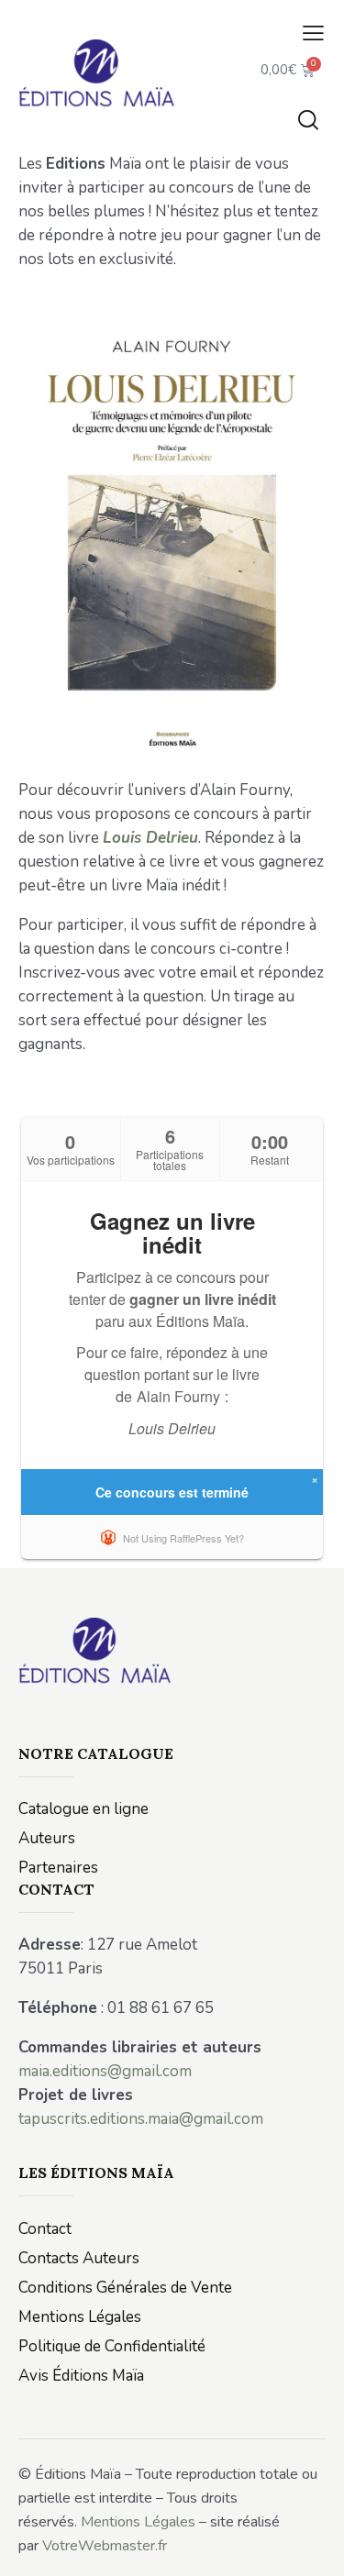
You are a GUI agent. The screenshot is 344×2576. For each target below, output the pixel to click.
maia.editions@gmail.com (105, 2071)
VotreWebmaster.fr (105, 2546)
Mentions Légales (138, 2522)
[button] (313, 34)
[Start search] (308, 119)
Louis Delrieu (150, 838)
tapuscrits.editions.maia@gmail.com (141, 2119)
